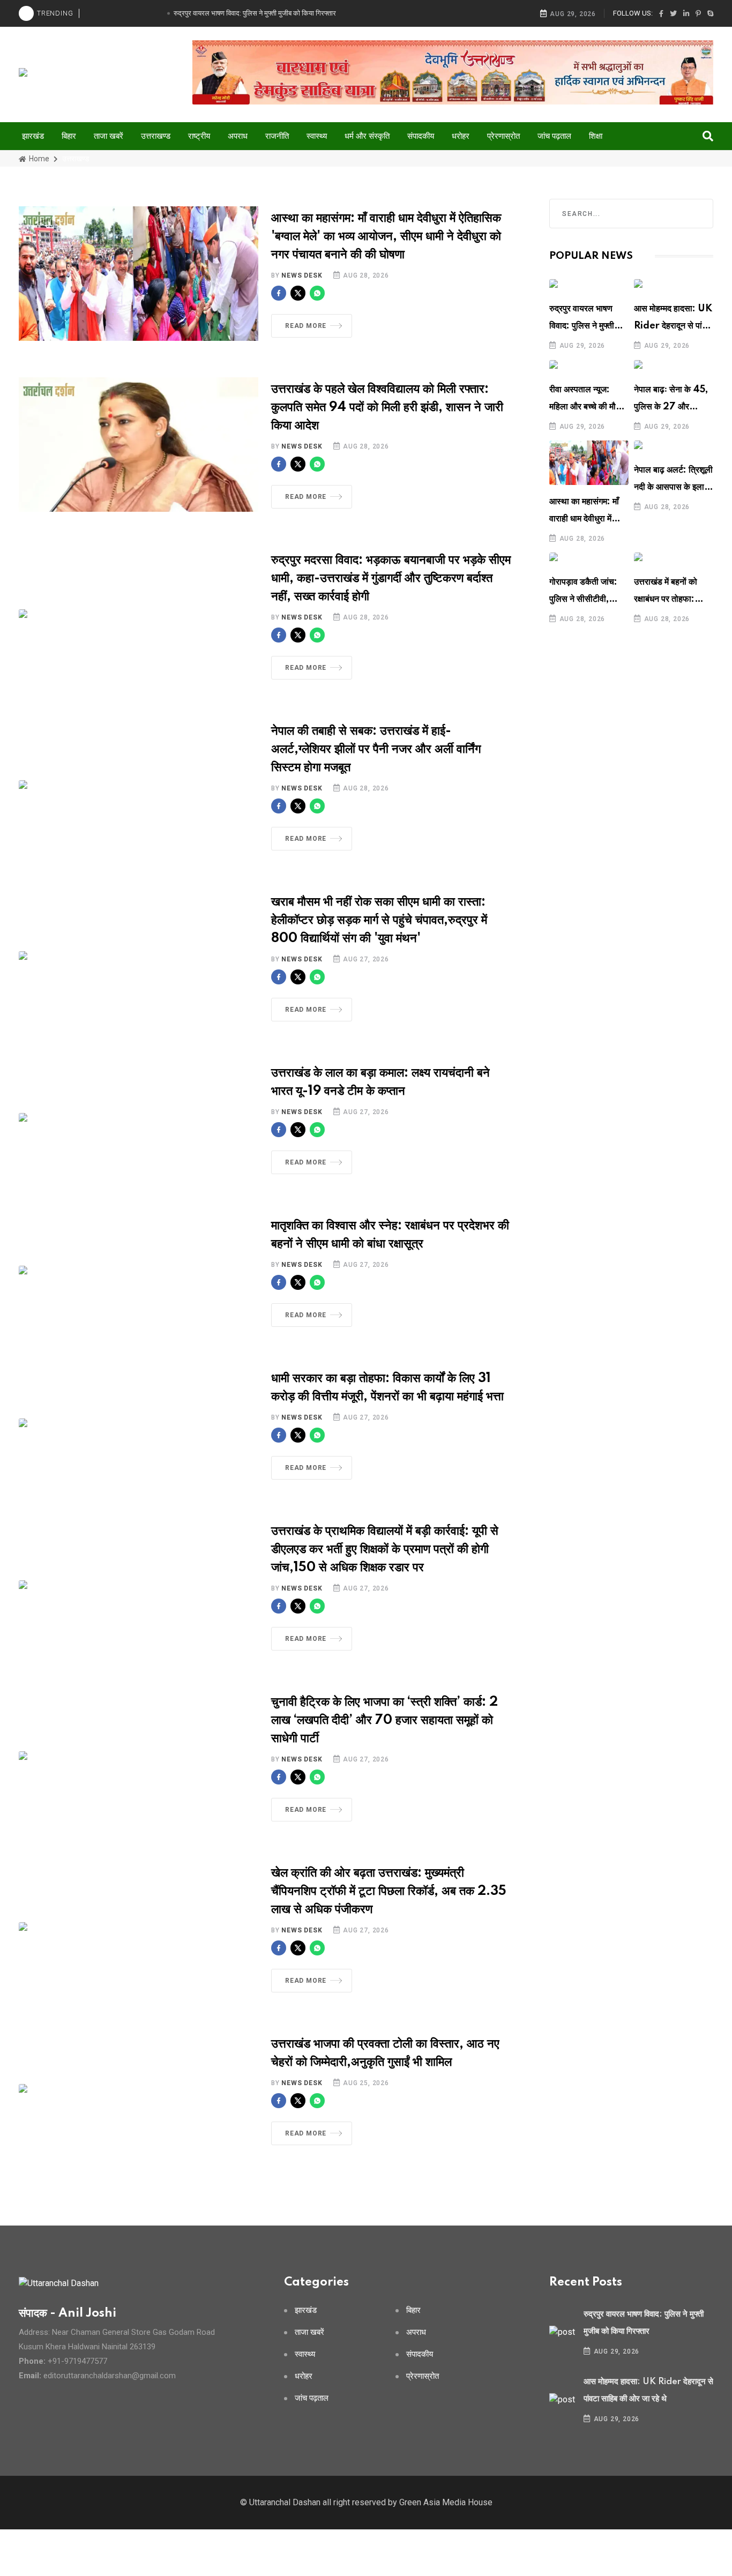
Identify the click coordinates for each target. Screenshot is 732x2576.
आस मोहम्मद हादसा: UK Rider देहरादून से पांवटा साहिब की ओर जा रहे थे (674, 326)
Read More (306, 326)
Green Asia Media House (446, 2502)
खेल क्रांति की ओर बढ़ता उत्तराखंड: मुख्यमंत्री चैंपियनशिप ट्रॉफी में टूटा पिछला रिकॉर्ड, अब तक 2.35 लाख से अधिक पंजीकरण (389, 1891)
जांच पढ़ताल (554, 136)
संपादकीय (421, 136)
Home (38, 159)
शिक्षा (596, 136)
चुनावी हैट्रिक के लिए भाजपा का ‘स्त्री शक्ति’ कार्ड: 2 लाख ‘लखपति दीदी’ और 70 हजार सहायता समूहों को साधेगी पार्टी (384, 1720)
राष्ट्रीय (199, 136)
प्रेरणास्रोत (503, 136)
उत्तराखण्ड (156, 136)
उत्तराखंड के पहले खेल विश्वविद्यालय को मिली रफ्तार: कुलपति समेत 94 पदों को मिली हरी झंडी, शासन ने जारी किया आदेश (387, 408)
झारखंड (33, 136)
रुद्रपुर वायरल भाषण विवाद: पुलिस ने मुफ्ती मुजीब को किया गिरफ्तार (585, 326)
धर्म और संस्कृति (367, 136)
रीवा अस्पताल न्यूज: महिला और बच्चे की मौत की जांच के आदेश (585, 407)
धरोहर (461, 136)
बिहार (69, 136)
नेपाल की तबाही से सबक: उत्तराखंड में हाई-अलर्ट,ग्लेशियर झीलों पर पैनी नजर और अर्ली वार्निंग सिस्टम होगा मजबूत (376, 749)
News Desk (302, 275)
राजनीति (277, 136)
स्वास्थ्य (317, 136)
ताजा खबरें (109, 136)
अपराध (238, 136)
